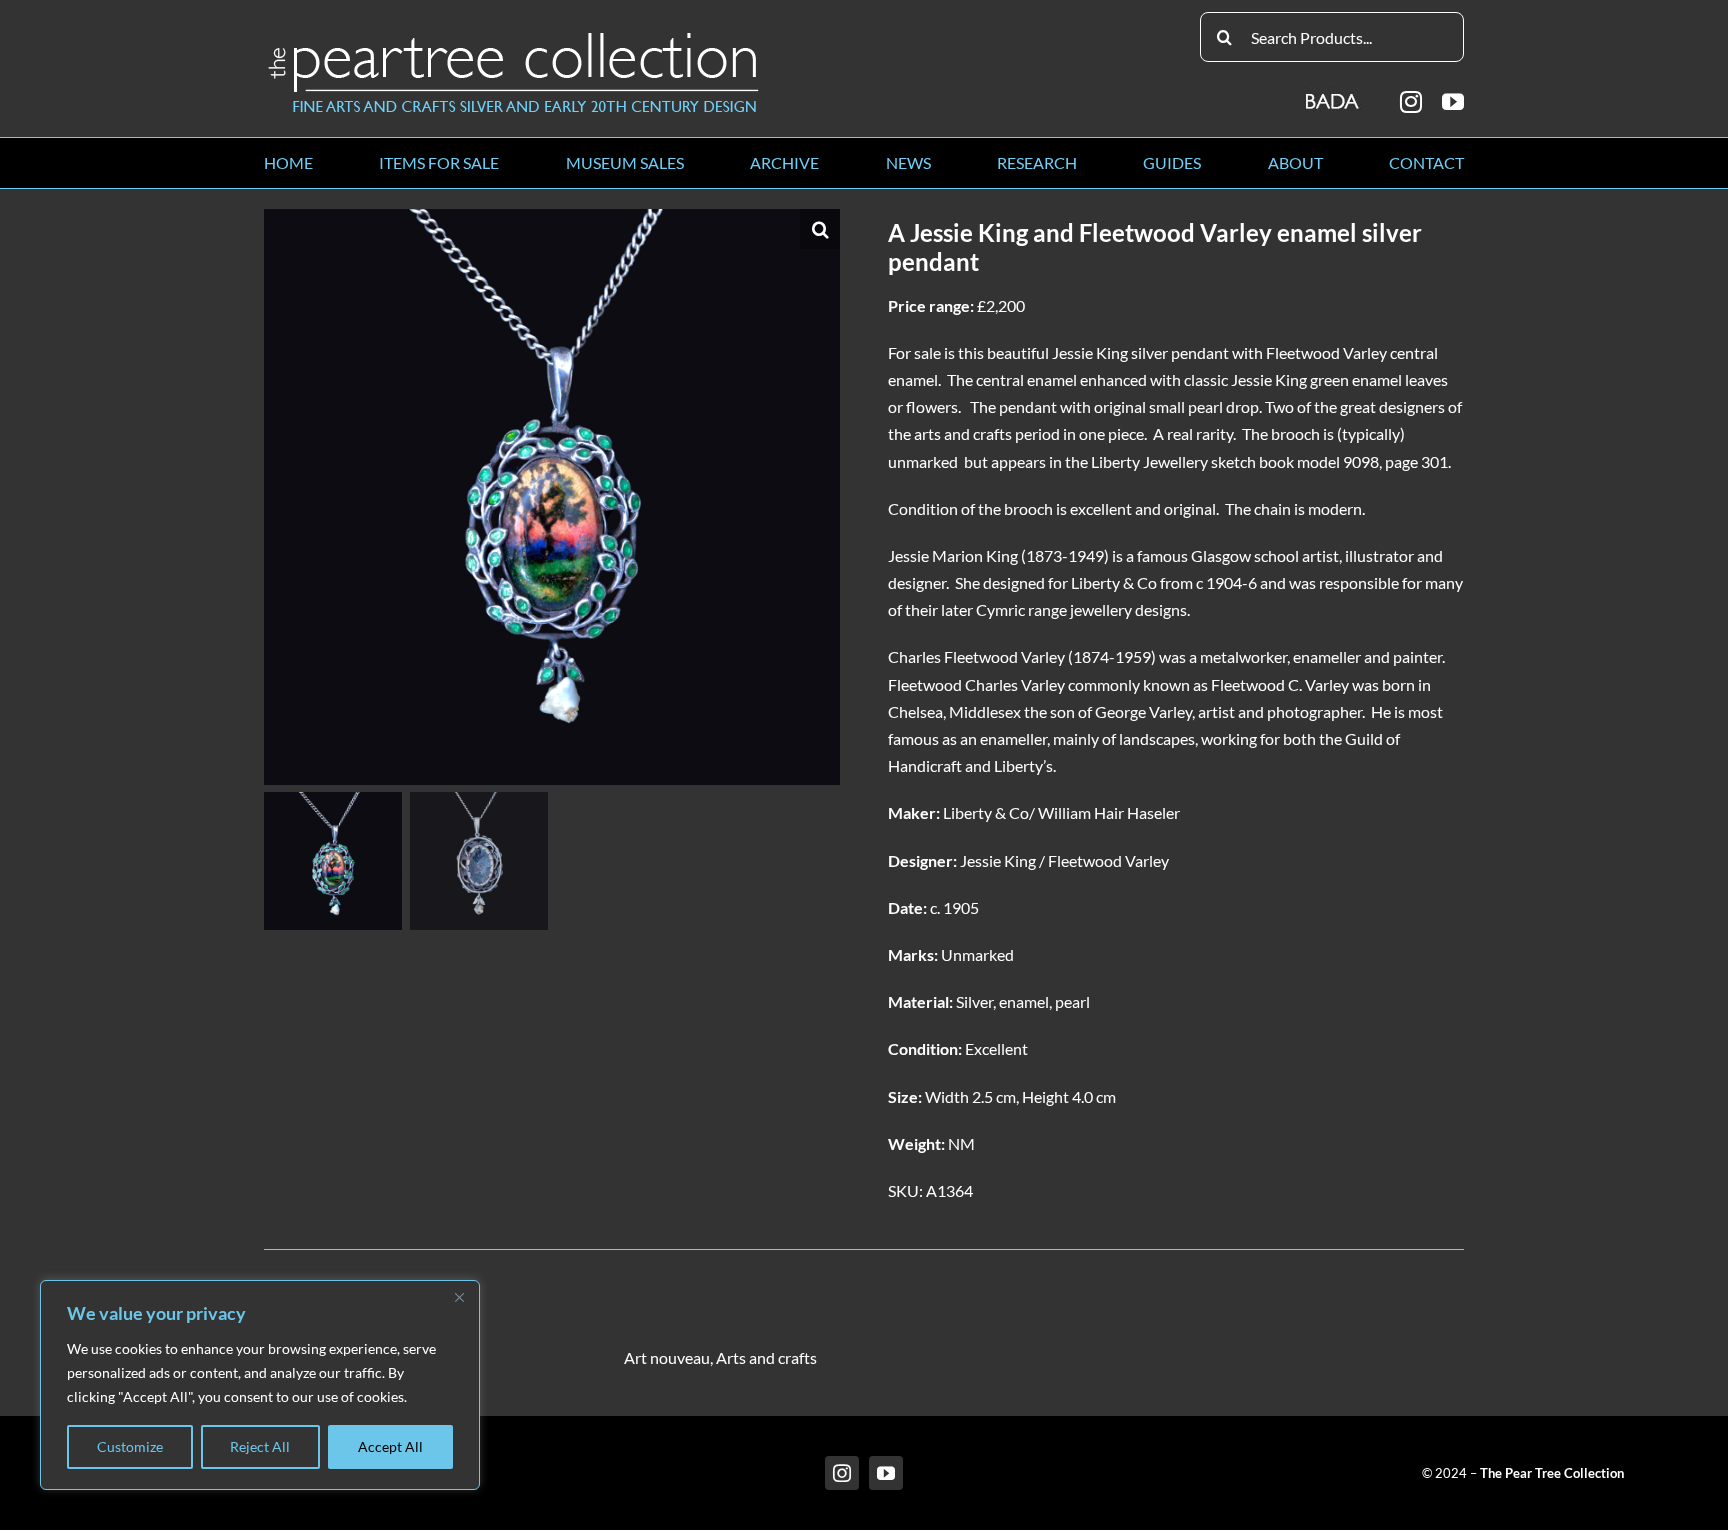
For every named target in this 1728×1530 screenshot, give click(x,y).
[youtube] (1453, 102)
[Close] (459, 1297)
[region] (260, 1385)
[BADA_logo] (1333, 94)
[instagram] (1411, 102)
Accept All (390, 1446)
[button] (820, 229)
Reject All (260, 1446)
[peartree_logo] (514, 36)
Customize (130, 1446)
